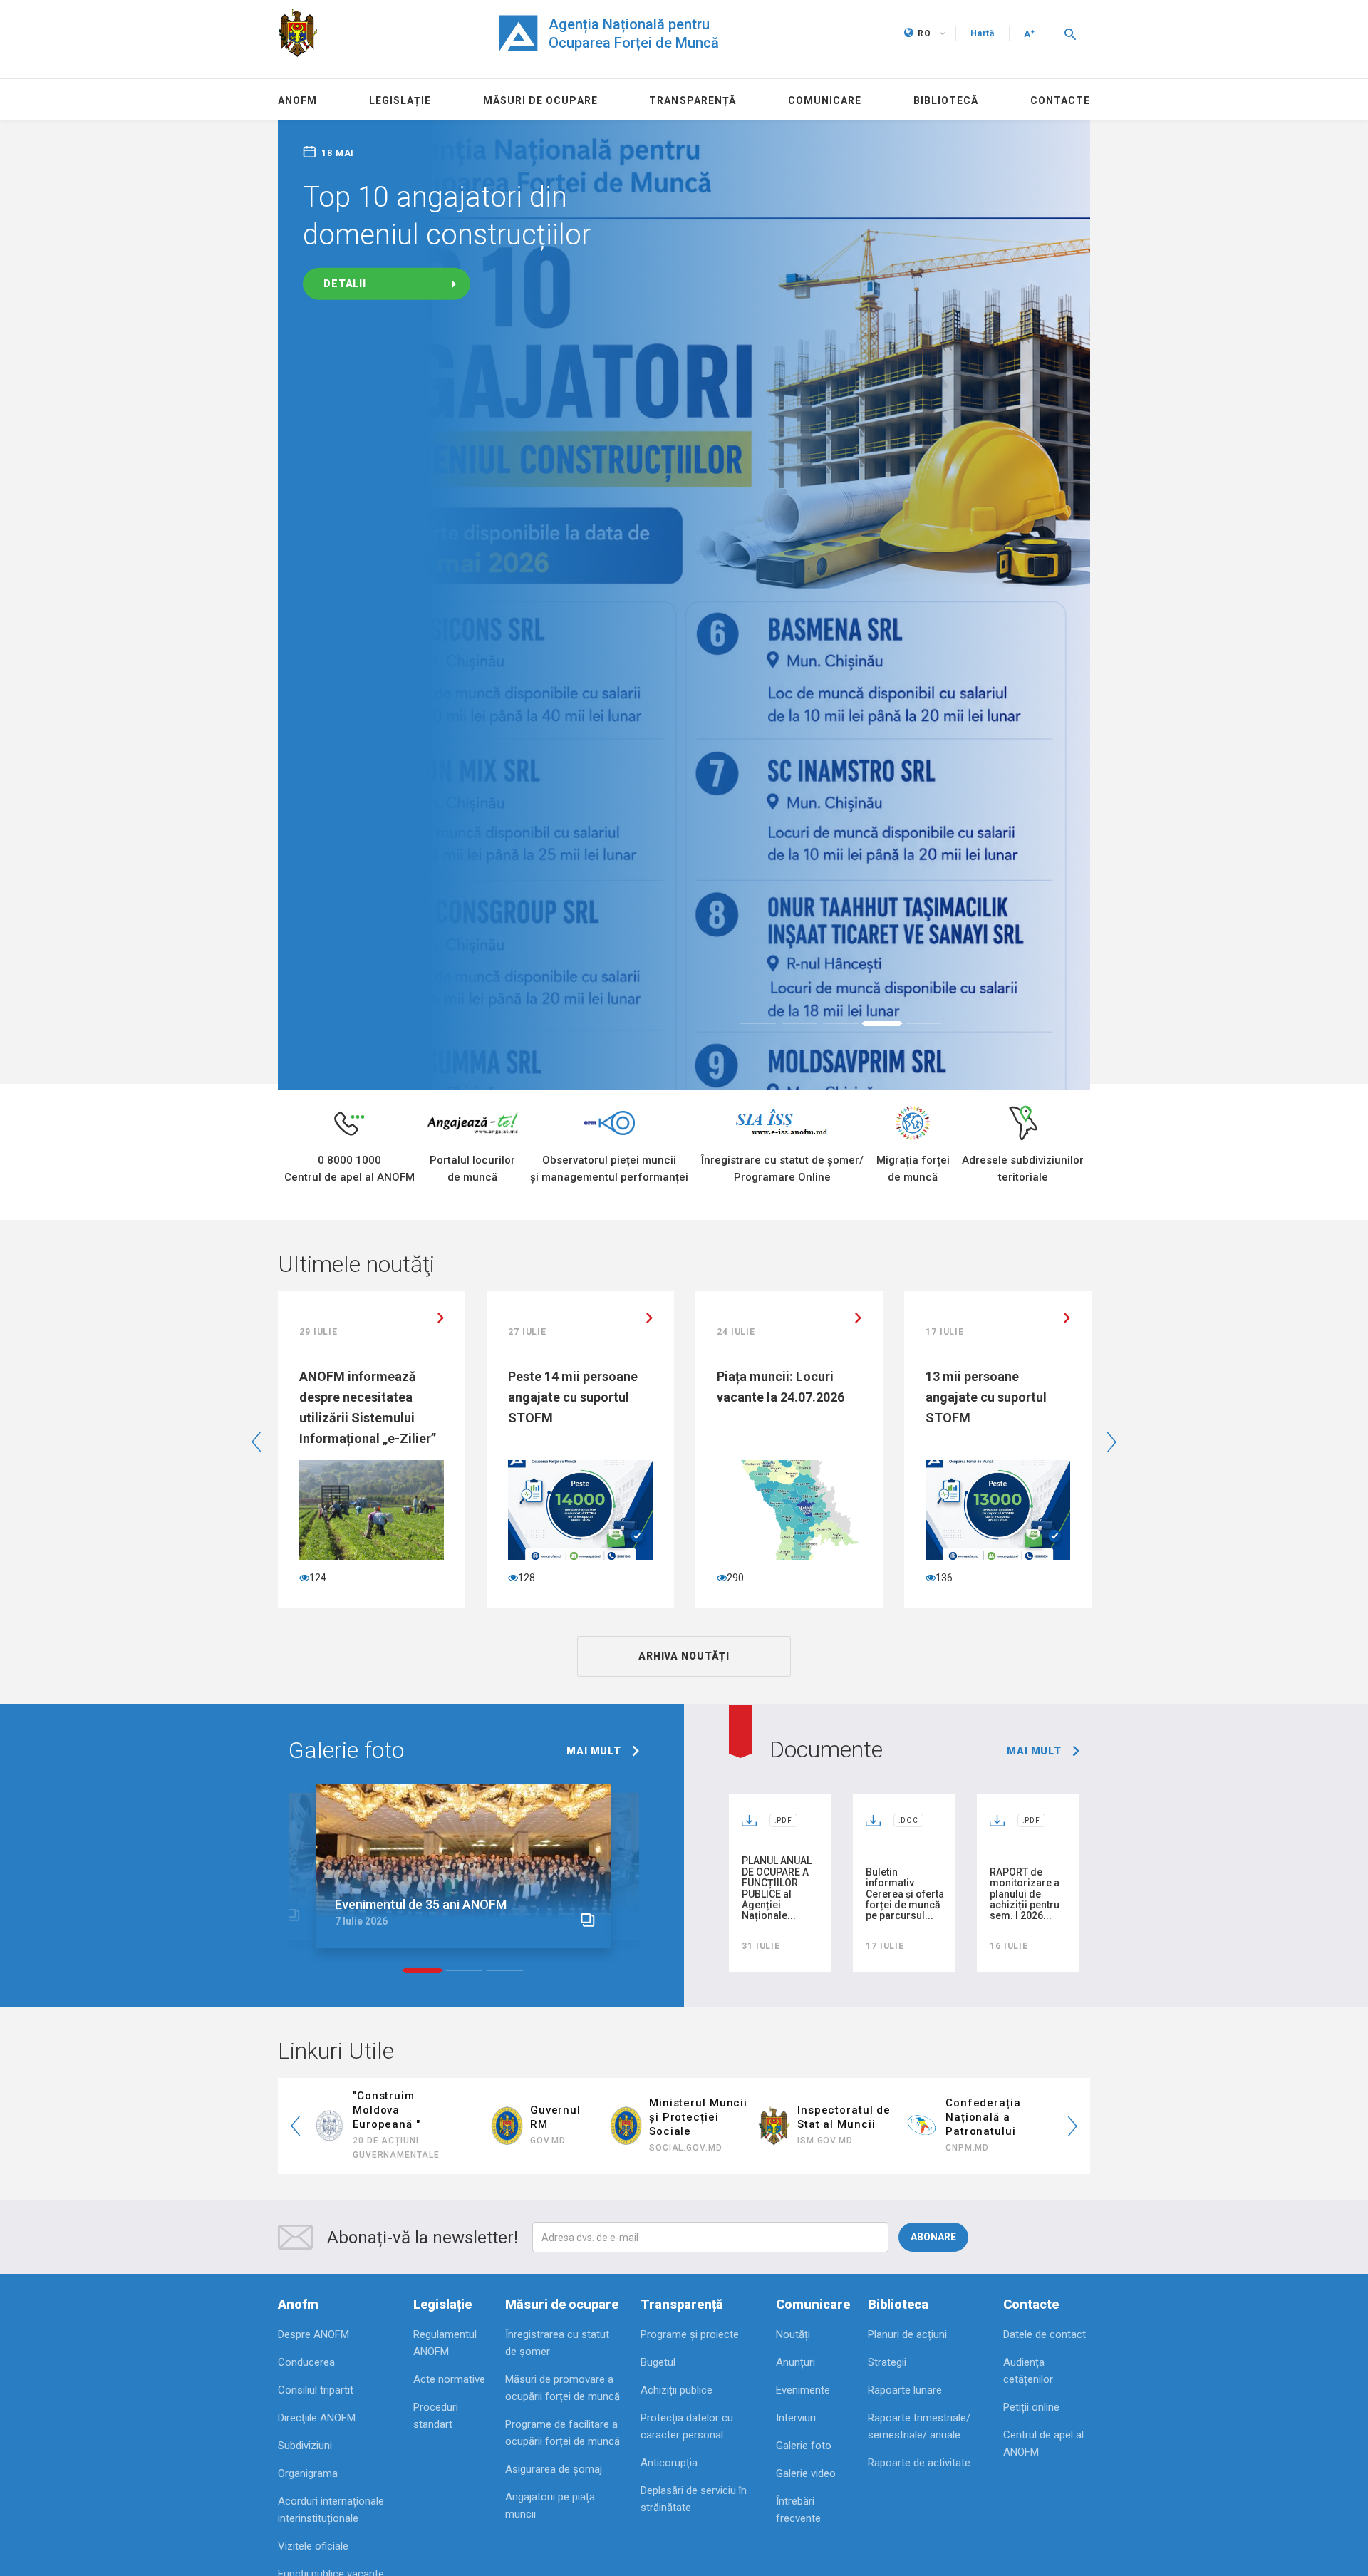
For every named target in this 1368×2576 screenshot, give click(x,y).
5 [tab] (923, 1275)
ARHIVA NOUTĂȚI (684, 1908)
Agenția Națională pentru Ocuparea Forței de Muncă (634, 33)
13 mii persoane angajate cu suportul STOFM (777, 1649)
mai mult (594, 2002)
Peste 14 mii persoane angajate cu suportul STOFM (364, 1649)
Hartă (983, 33)
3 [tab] (841, 1275)
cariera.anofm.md (555, 2385)
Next (1111, 1693)
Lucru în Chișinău (852, 2378)
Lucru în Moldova (1000, 2378)
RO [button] (924, 33)
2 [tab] (799, 1275)
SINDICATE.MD (385, 2399)
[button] (1070, 33)
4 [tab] (882, 1275)
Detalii (345, 284)
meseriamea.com (703, 2385)
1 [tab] (758, 1275)
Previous (256, 1693)
